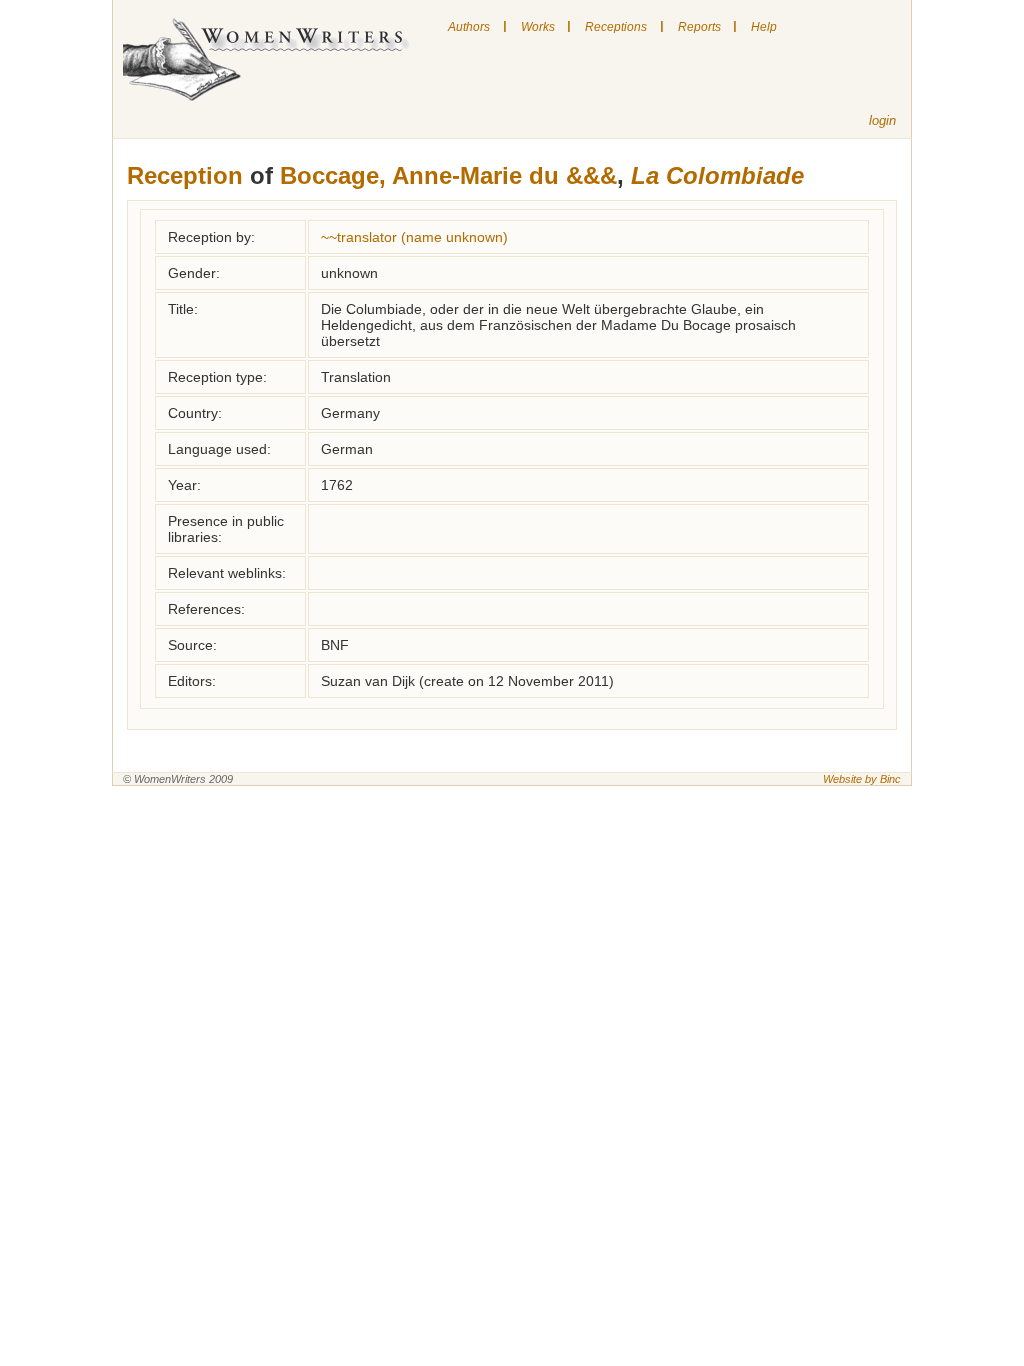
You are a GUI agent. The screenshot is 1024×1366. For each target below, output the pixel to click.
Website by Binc (862, 779)
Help (764, 27)
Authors (469, 27)
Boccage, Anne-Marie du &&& (448, 175)
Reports (699, 27)
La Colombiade (717, 175)
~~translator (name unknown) (414, 237)
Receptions (616, 27)
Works (538, 27)
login (882, 120)
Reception (185, 175)
